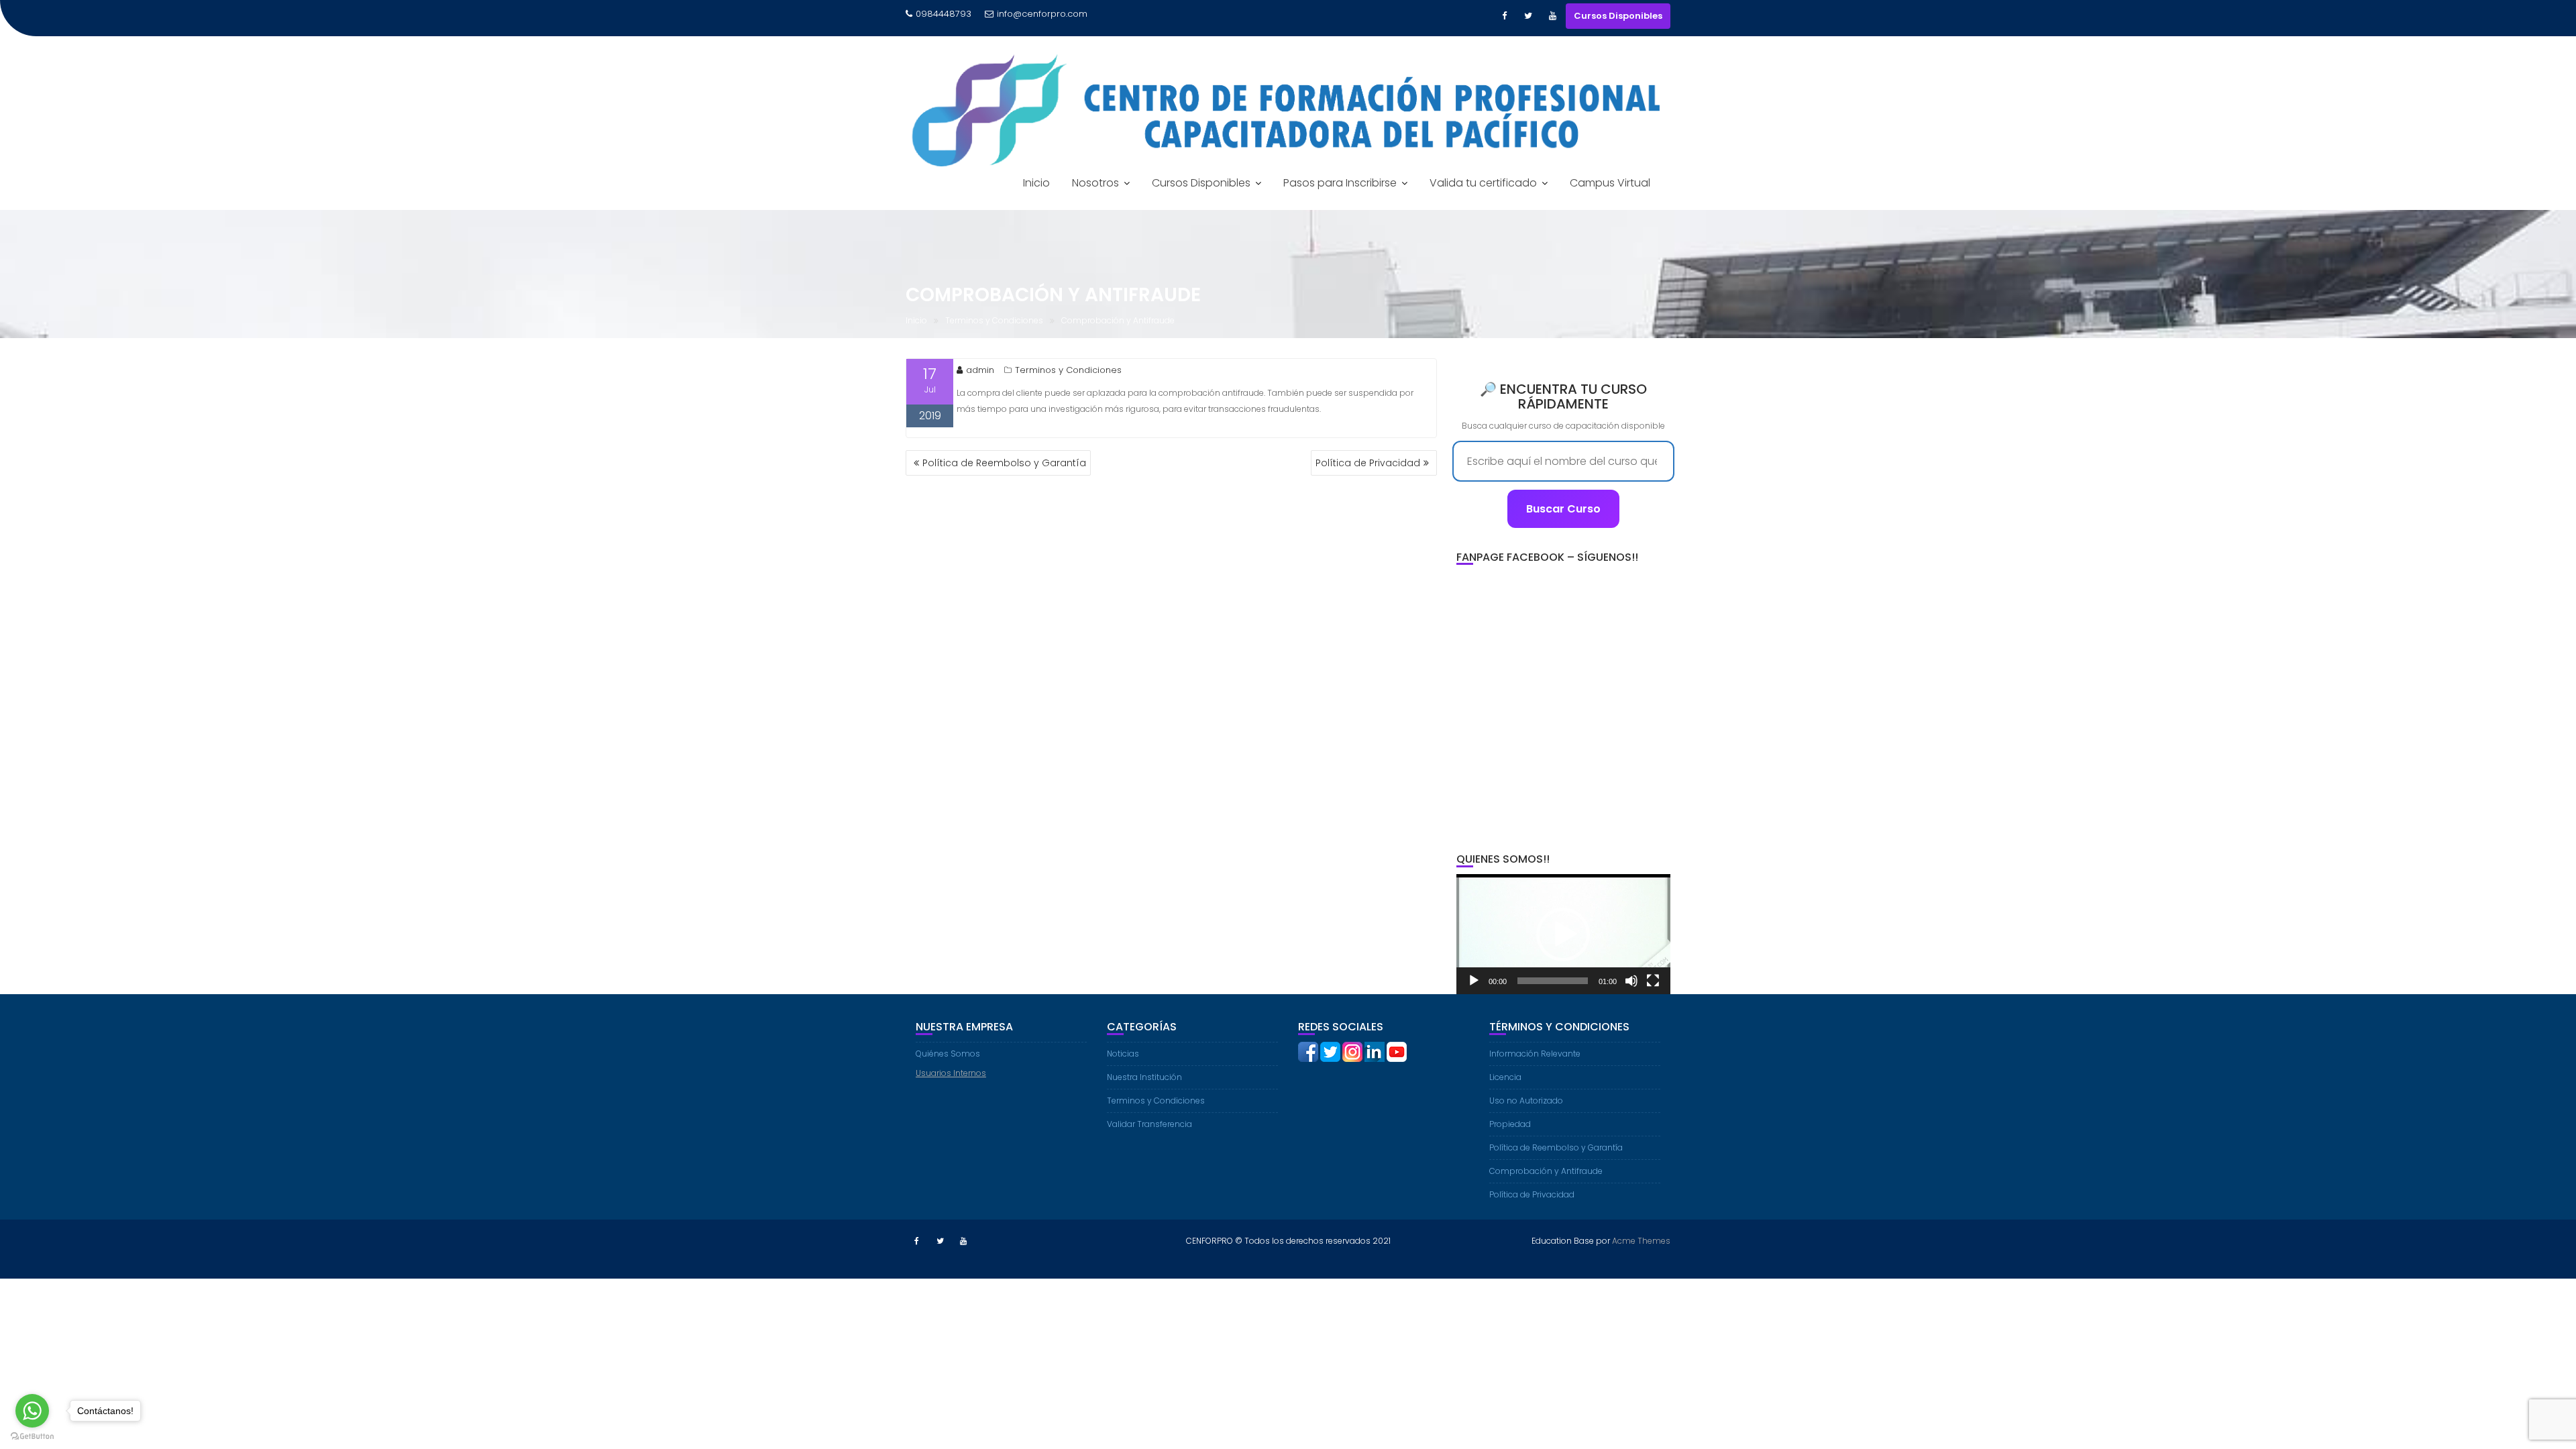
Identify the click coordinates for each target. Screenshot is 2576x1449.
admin (980, 370)
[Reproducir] (1474, 981)
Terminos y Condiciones (1068, 370)
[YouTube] (1552, 22)
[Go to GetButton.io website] (32, 1436)
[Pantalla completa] (1653, 981)
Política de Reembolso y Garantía (1004, 463)
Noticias (1123, 1054)
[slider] (1553, 981)
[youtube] (1397, 1051)
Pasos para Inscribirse (1340, 183)
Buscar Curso (1563, 509)
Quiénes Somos (948, 1054)
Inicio (1036, 183)
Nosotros (1095, 183)
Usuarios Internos (951, 1073)
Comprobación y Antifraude (1546, 1171)
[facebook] (1308, 1051)
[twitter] (1330, 1051)
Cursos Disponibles (1618, 16)
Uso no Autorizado (1526, 1101)
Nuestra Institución (1144, 1077)
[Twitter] (1528, 22)
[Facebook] (1504, 22)
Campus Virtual (1610, 183)
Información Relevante (1535, 1054)
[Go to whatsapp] (32, 1411)
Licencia (1505, 1077)
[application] (1563, 934)
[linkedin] (1375, 1051)
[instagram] (1352, 1051)
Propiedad (1510, 1124)
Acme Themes (1641, 1241)
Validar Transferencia (1149, 1124)
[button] (1563, 934)
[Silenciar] (1631, 981)
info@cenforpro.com (1042, 14)
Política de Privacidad (1368, 463)
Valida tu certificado (1483, 183)
